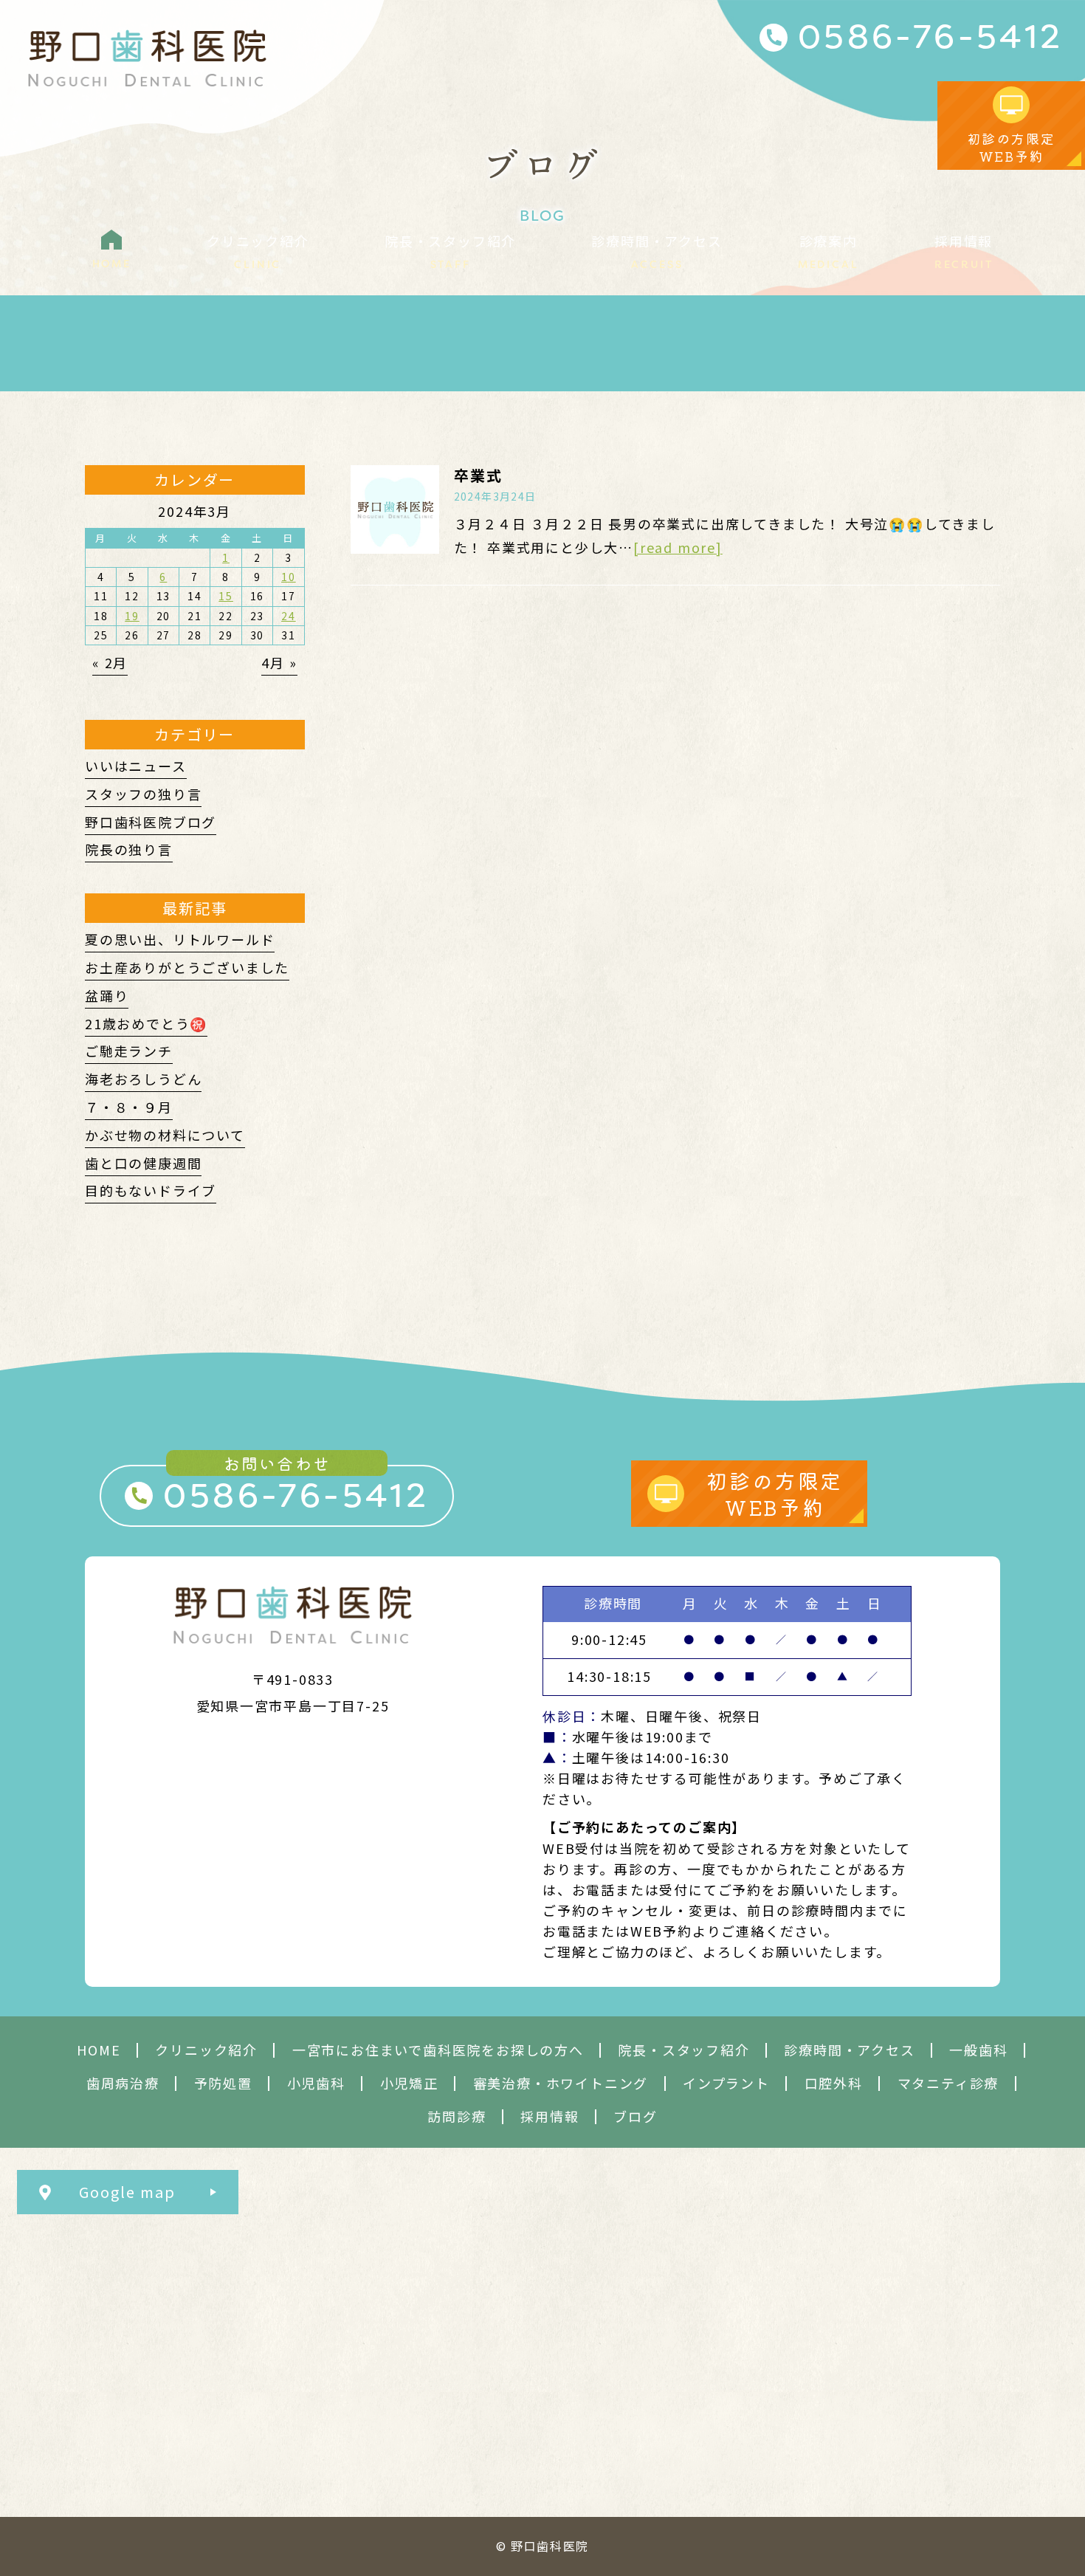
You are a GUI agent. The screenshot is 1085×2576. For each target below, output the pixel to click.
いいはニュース (136, 766)
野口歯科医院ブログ (151, 822)
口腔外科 (834, 2083)
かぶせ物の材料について (165, 1135)
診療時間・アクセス (849, 2050)
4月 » (279, 662)
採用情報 (550, 2116)
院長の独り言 (129, 849)
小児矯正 (409, 2083)
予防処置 (223, 2083)
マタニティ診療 (948, 2083)
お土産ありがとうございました (187, 967)
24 (289, 616)
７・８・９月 (129, 1107)
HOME (99, 2050)
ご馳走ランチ (129, 1051)
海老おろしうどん (143, 1079)
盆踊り (107, 995)
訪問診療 (457, 2116)
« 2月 (110, 662)
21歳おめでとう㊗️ (146, 1023)
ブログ (635, 2116)
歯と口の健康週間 (143, 1163)
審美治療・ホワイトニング (561, 2083)
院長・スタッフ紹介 (683, 2050)
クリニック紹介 (206, 2050)
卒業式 (478, 475)
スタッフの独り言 (143, 794)
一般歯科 (978, 2050)
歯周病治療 (123, 2083)
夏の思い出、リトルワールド (180, 939)
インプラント (726, 2083)
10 (289, 577)
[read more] (678, 547)
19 (132, 616)
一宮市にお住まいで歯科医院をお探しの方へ (438, 2050)
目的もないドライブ (151, 1190)
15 (226, 596)
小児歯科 (316, 2083)
